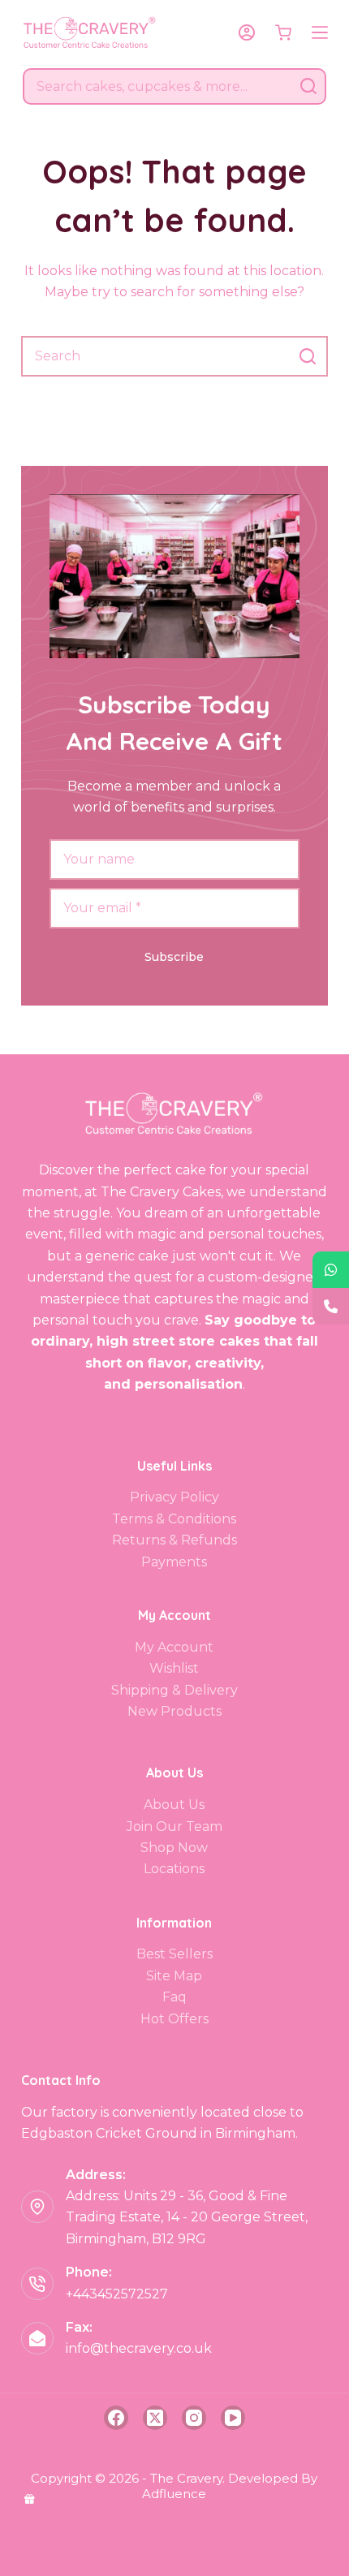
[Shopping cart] (283, 32)
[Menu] (320, 32)
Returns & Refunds (174, 1540)
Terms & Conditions (174, 1519)
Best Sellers (174, 1954)
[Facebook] (116, 2418)
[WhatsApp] (331, 1270)
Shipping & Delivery (174, 1690)
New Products (174, 1711)
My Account (174, 1647)
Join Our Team (174, 1826)
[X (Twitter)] (155, 2418)
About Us (174, 1805)
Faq (174, 1997)
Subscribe (174, 957)
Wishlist (174, 1668)
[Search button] (308, 86)
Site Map (174, 1976)
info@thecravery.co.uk (139, 2348)
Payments (174, 1562)
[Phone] (331, 1306)
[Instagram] (194, 2418)
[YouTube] (233, 2418)
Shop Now (174, 1848)
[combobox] (158, 86)
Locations (174, 1869)
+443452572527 (117, 2294)
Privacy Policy (174, 1497)
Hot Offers (174, 2019)
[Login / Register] (247, 32)
